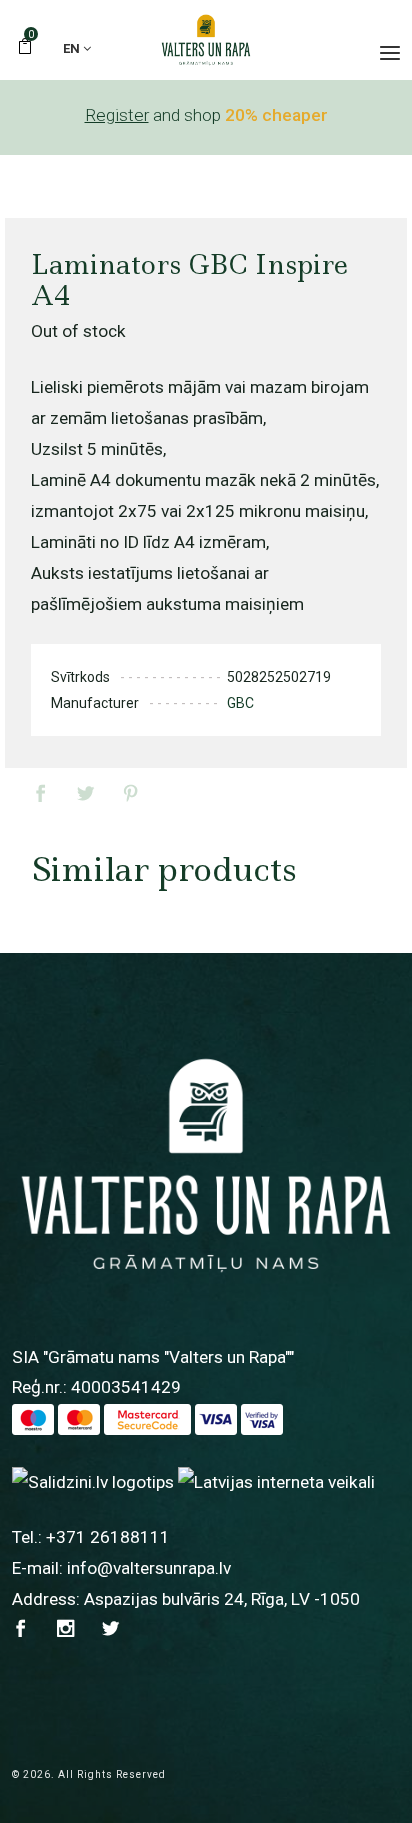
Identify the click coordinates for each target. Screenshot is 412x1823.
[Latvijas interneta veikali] (276, 1481)
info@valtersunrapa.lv (149, 1568)
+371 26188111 (108, 1537)
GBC (240, 703)
